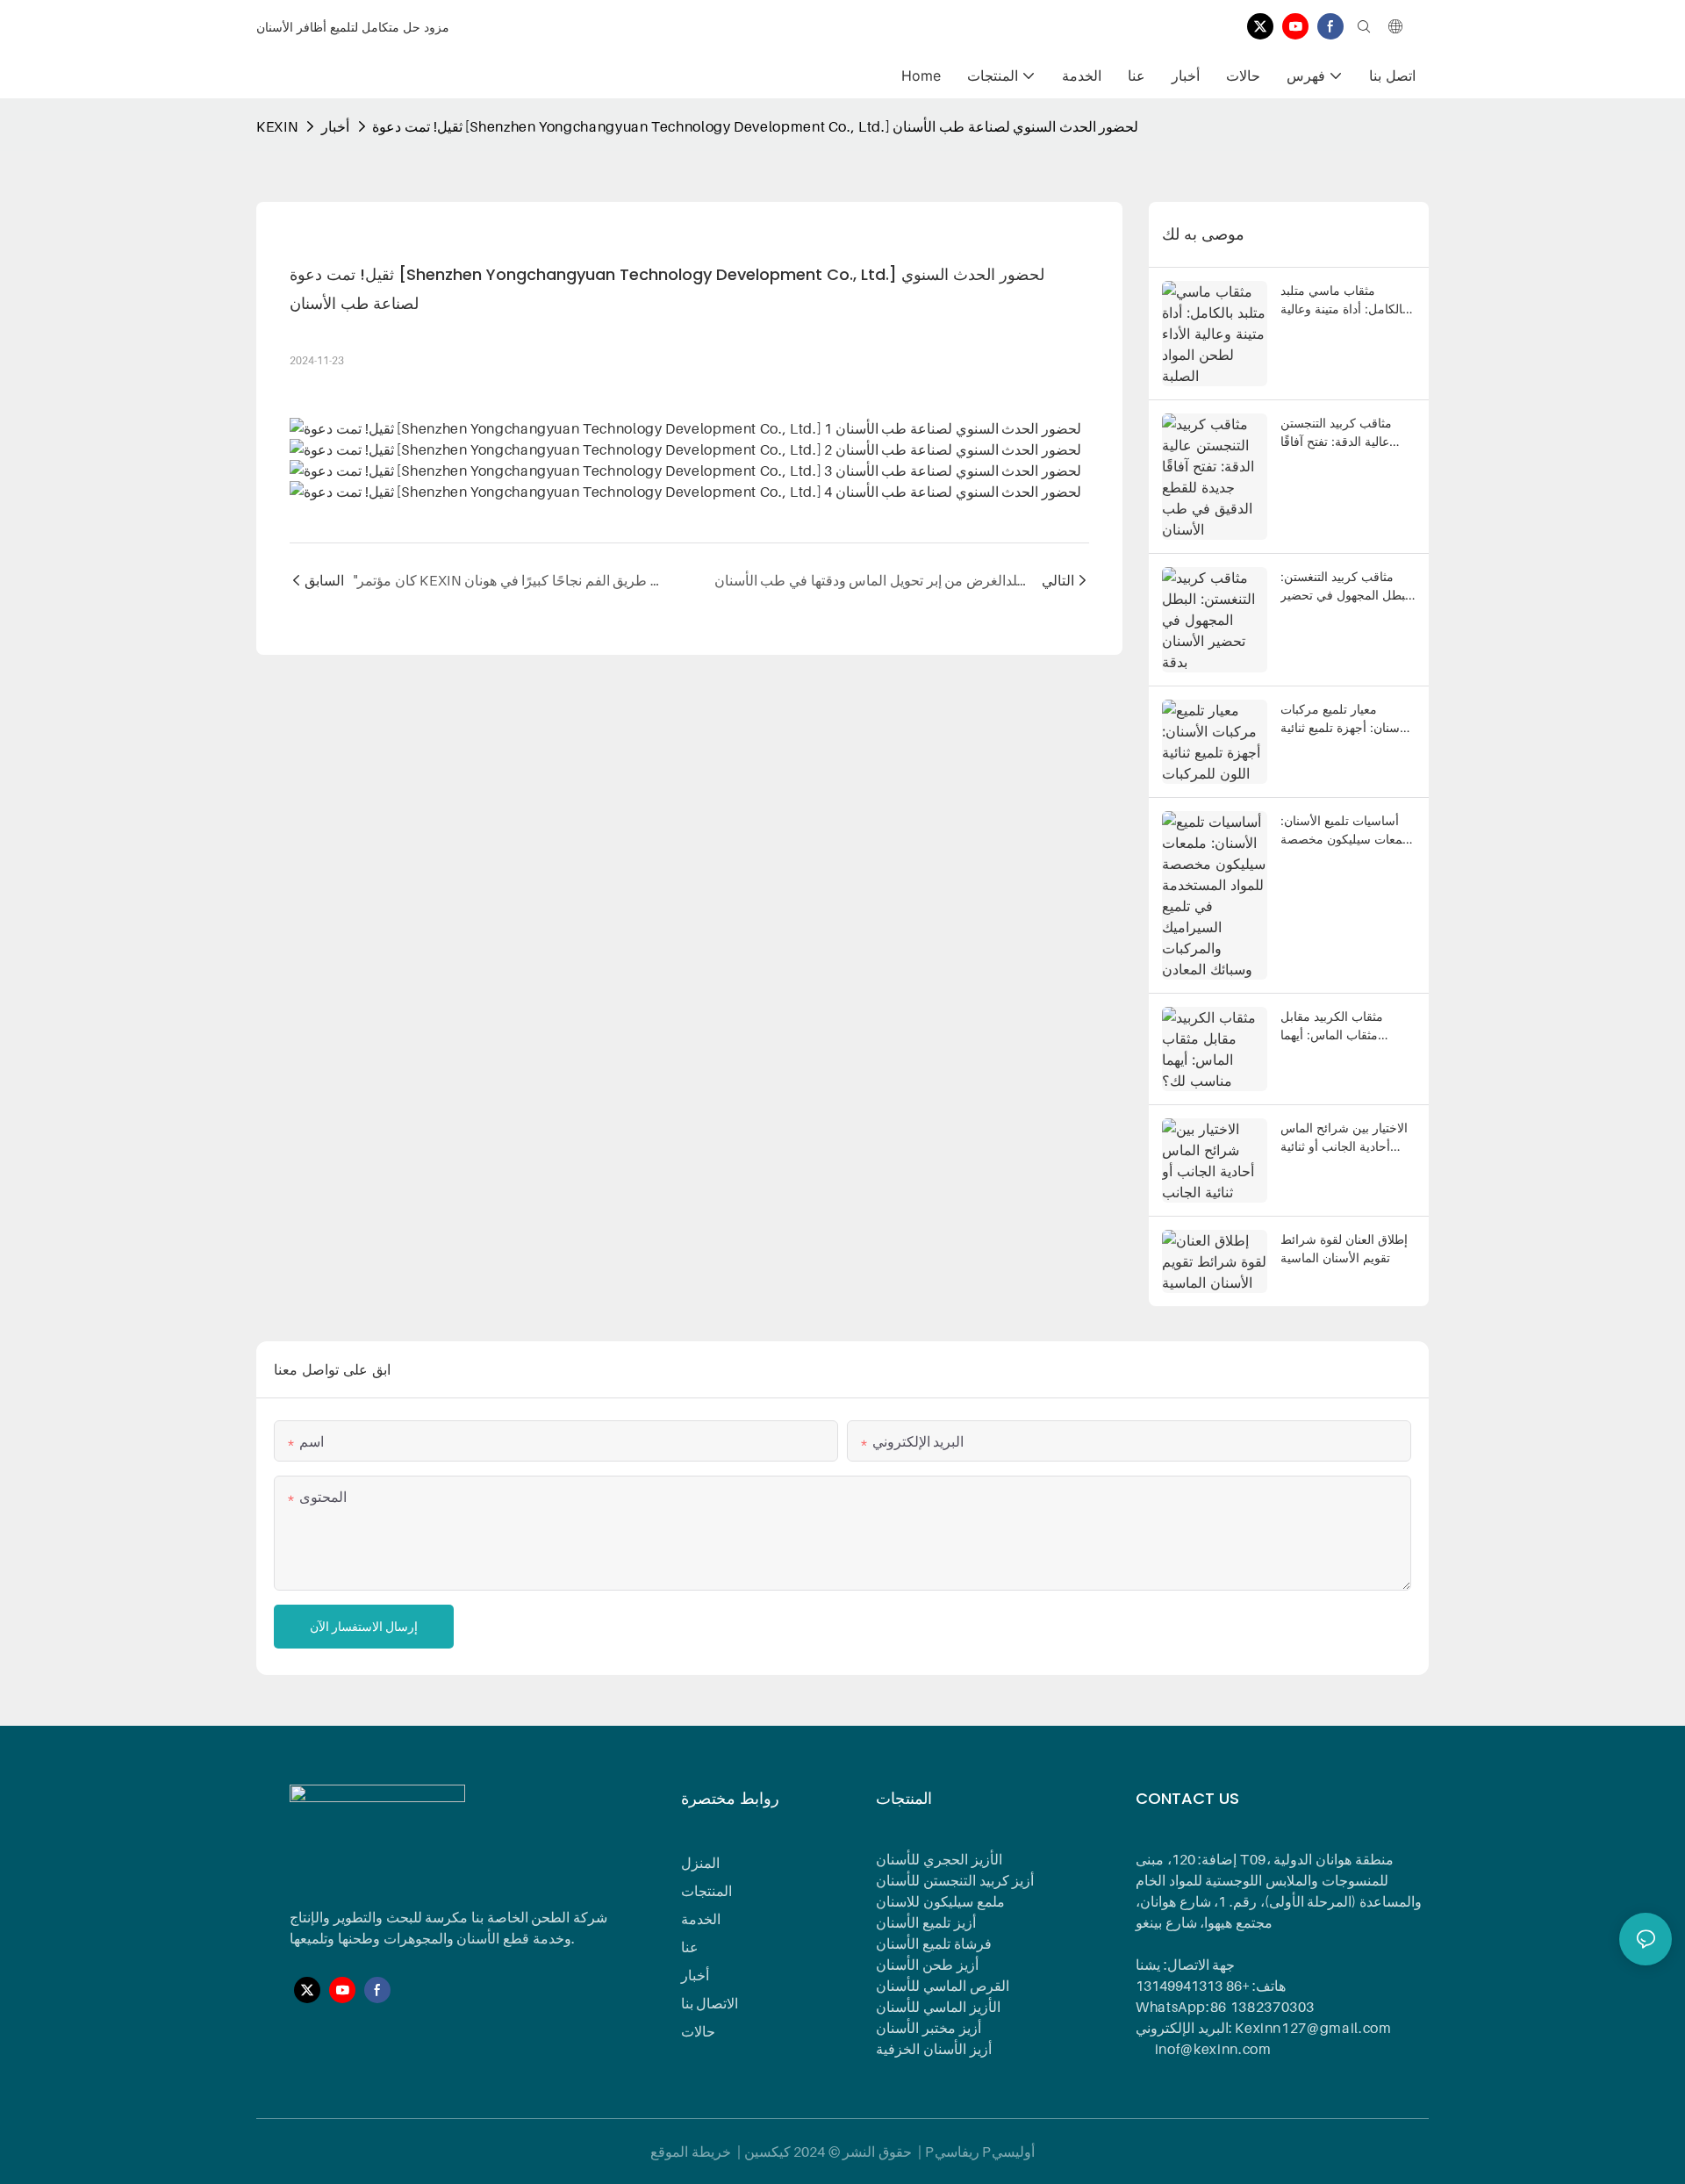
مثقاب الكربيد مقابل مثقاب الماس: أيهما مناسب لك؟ (1332, 1026)
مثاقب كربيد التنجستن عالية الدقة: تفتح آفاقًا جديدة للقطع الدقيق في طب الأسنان (1341, 433)
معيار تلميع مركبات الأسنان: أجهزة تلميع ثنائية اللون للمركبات (1345, 719)
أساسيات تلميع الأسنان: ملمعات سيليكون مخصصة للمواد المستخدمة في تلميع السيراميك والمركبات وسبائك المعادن (1348, 830)
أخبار (335, 126)
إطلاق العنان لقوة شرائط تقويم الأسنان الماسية (1344, 1248)
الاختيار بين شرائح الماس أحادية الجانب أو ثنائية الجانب (1344, 1138)
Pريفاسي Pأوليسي (980, 2152)
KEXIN (277, 126)
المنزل (700, 1863)
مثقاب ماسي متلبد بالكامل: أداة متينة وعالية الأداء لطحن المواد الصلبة (1344, 300)
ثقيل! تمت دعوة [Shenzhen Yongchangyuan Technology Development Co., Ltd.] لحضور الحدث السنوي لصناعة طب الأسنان (755, 126)
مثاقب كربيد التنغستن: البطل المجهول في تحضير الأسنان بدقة (1346, 586)
